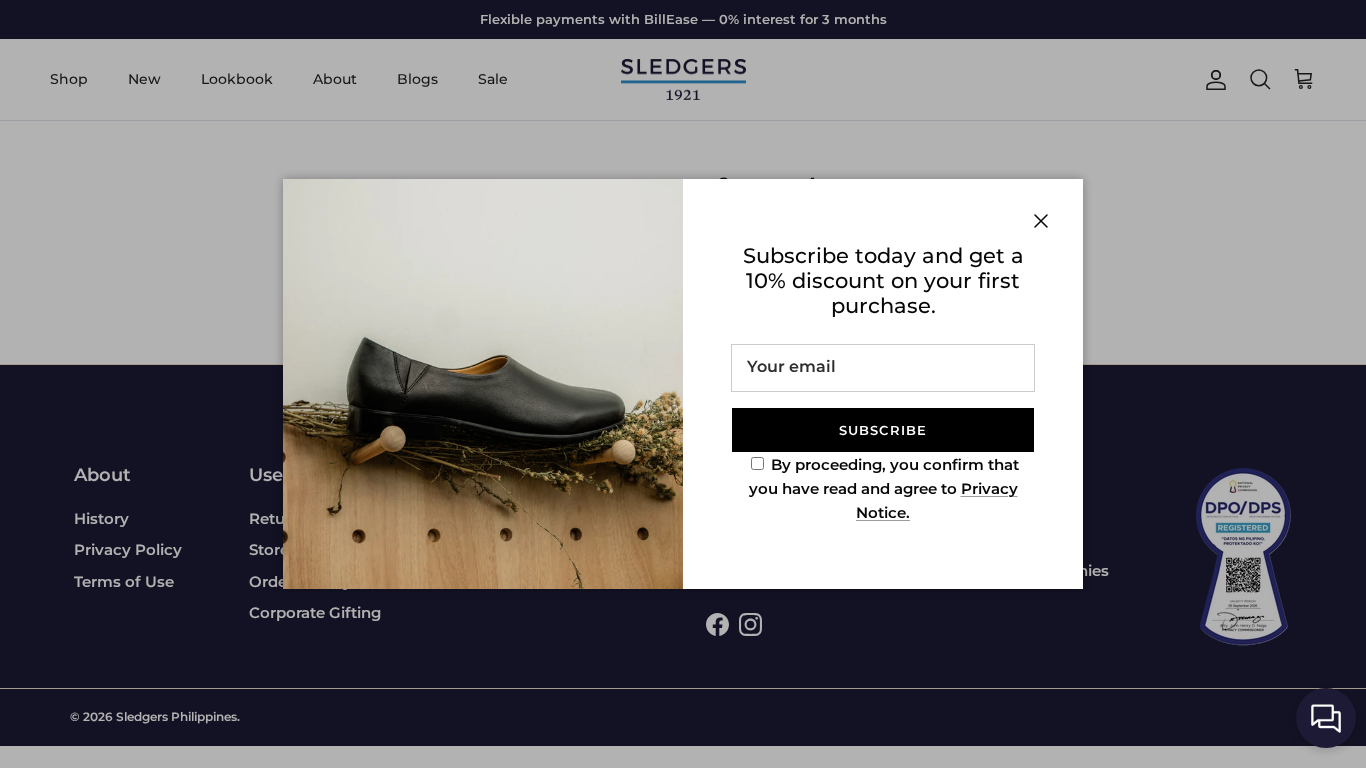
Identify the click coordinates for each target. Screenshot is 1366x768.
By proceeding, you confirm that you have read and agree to (884, 488)
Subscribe (882, 430)
